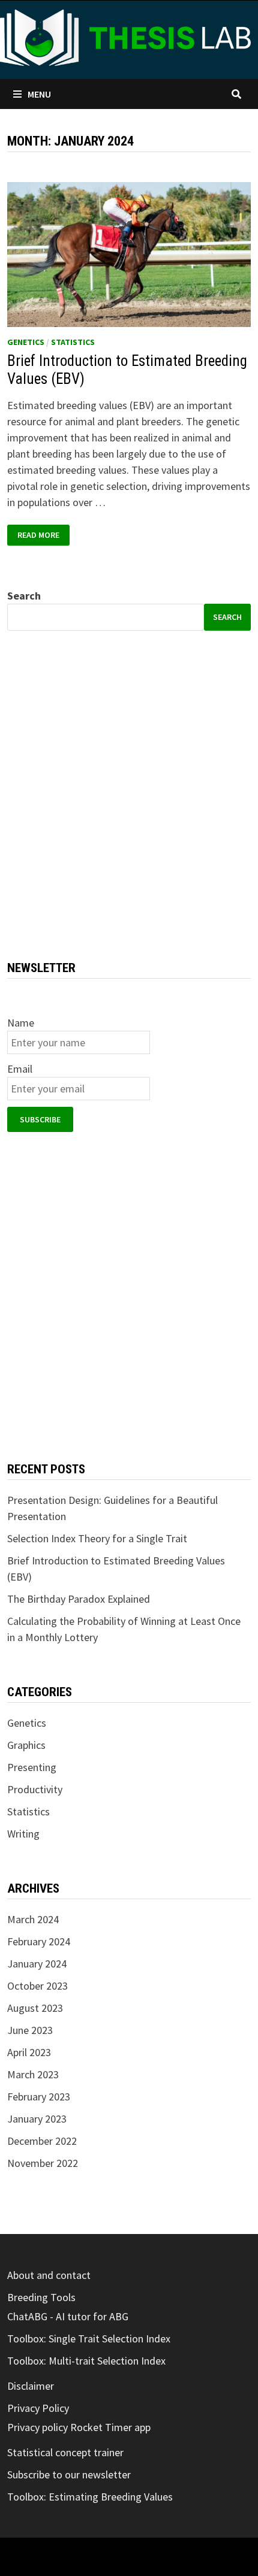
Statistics (73, 342)
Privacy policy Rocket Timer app (79, 2427)
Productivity (35, 1789)
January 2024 (37, 1964)
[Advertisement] (129, 795)
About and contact (49, 2275)
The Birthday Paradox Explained (79, 1599)
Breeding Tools (41, 2297)
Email (20, 1069)
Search (24, 596)
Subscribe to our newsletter (69, 2474)
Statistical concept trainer (65, 2452)
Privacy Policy (38, 2408)
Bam (129, 2557)
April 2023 (29, 2052)
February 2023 (39, 2097)
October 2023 (37, 1986)
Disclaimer (31, 2386)
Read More (43, 535)
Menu (39, 94)
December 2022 (42, 2141)
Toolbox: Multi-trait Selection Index (86, 2361)
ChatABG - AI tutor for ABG (68, 2316)
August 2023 (35, 2008)
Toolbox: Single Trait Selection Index (89, 2339)
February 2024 (39, 1941)
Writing (23, 1834)
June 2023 (30, 2030)
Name (21, 1023)
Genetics (26, 342)
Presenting (32, 1767)
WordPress (79, 2557)
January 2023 (37, 2119)
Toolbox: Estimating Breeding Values (90, 2497)
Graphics (26, 1745)
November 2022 (43, 2163)
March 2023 (33, 2074)
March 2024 (33, 1919)
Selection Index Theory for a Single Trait (97, 1538)
